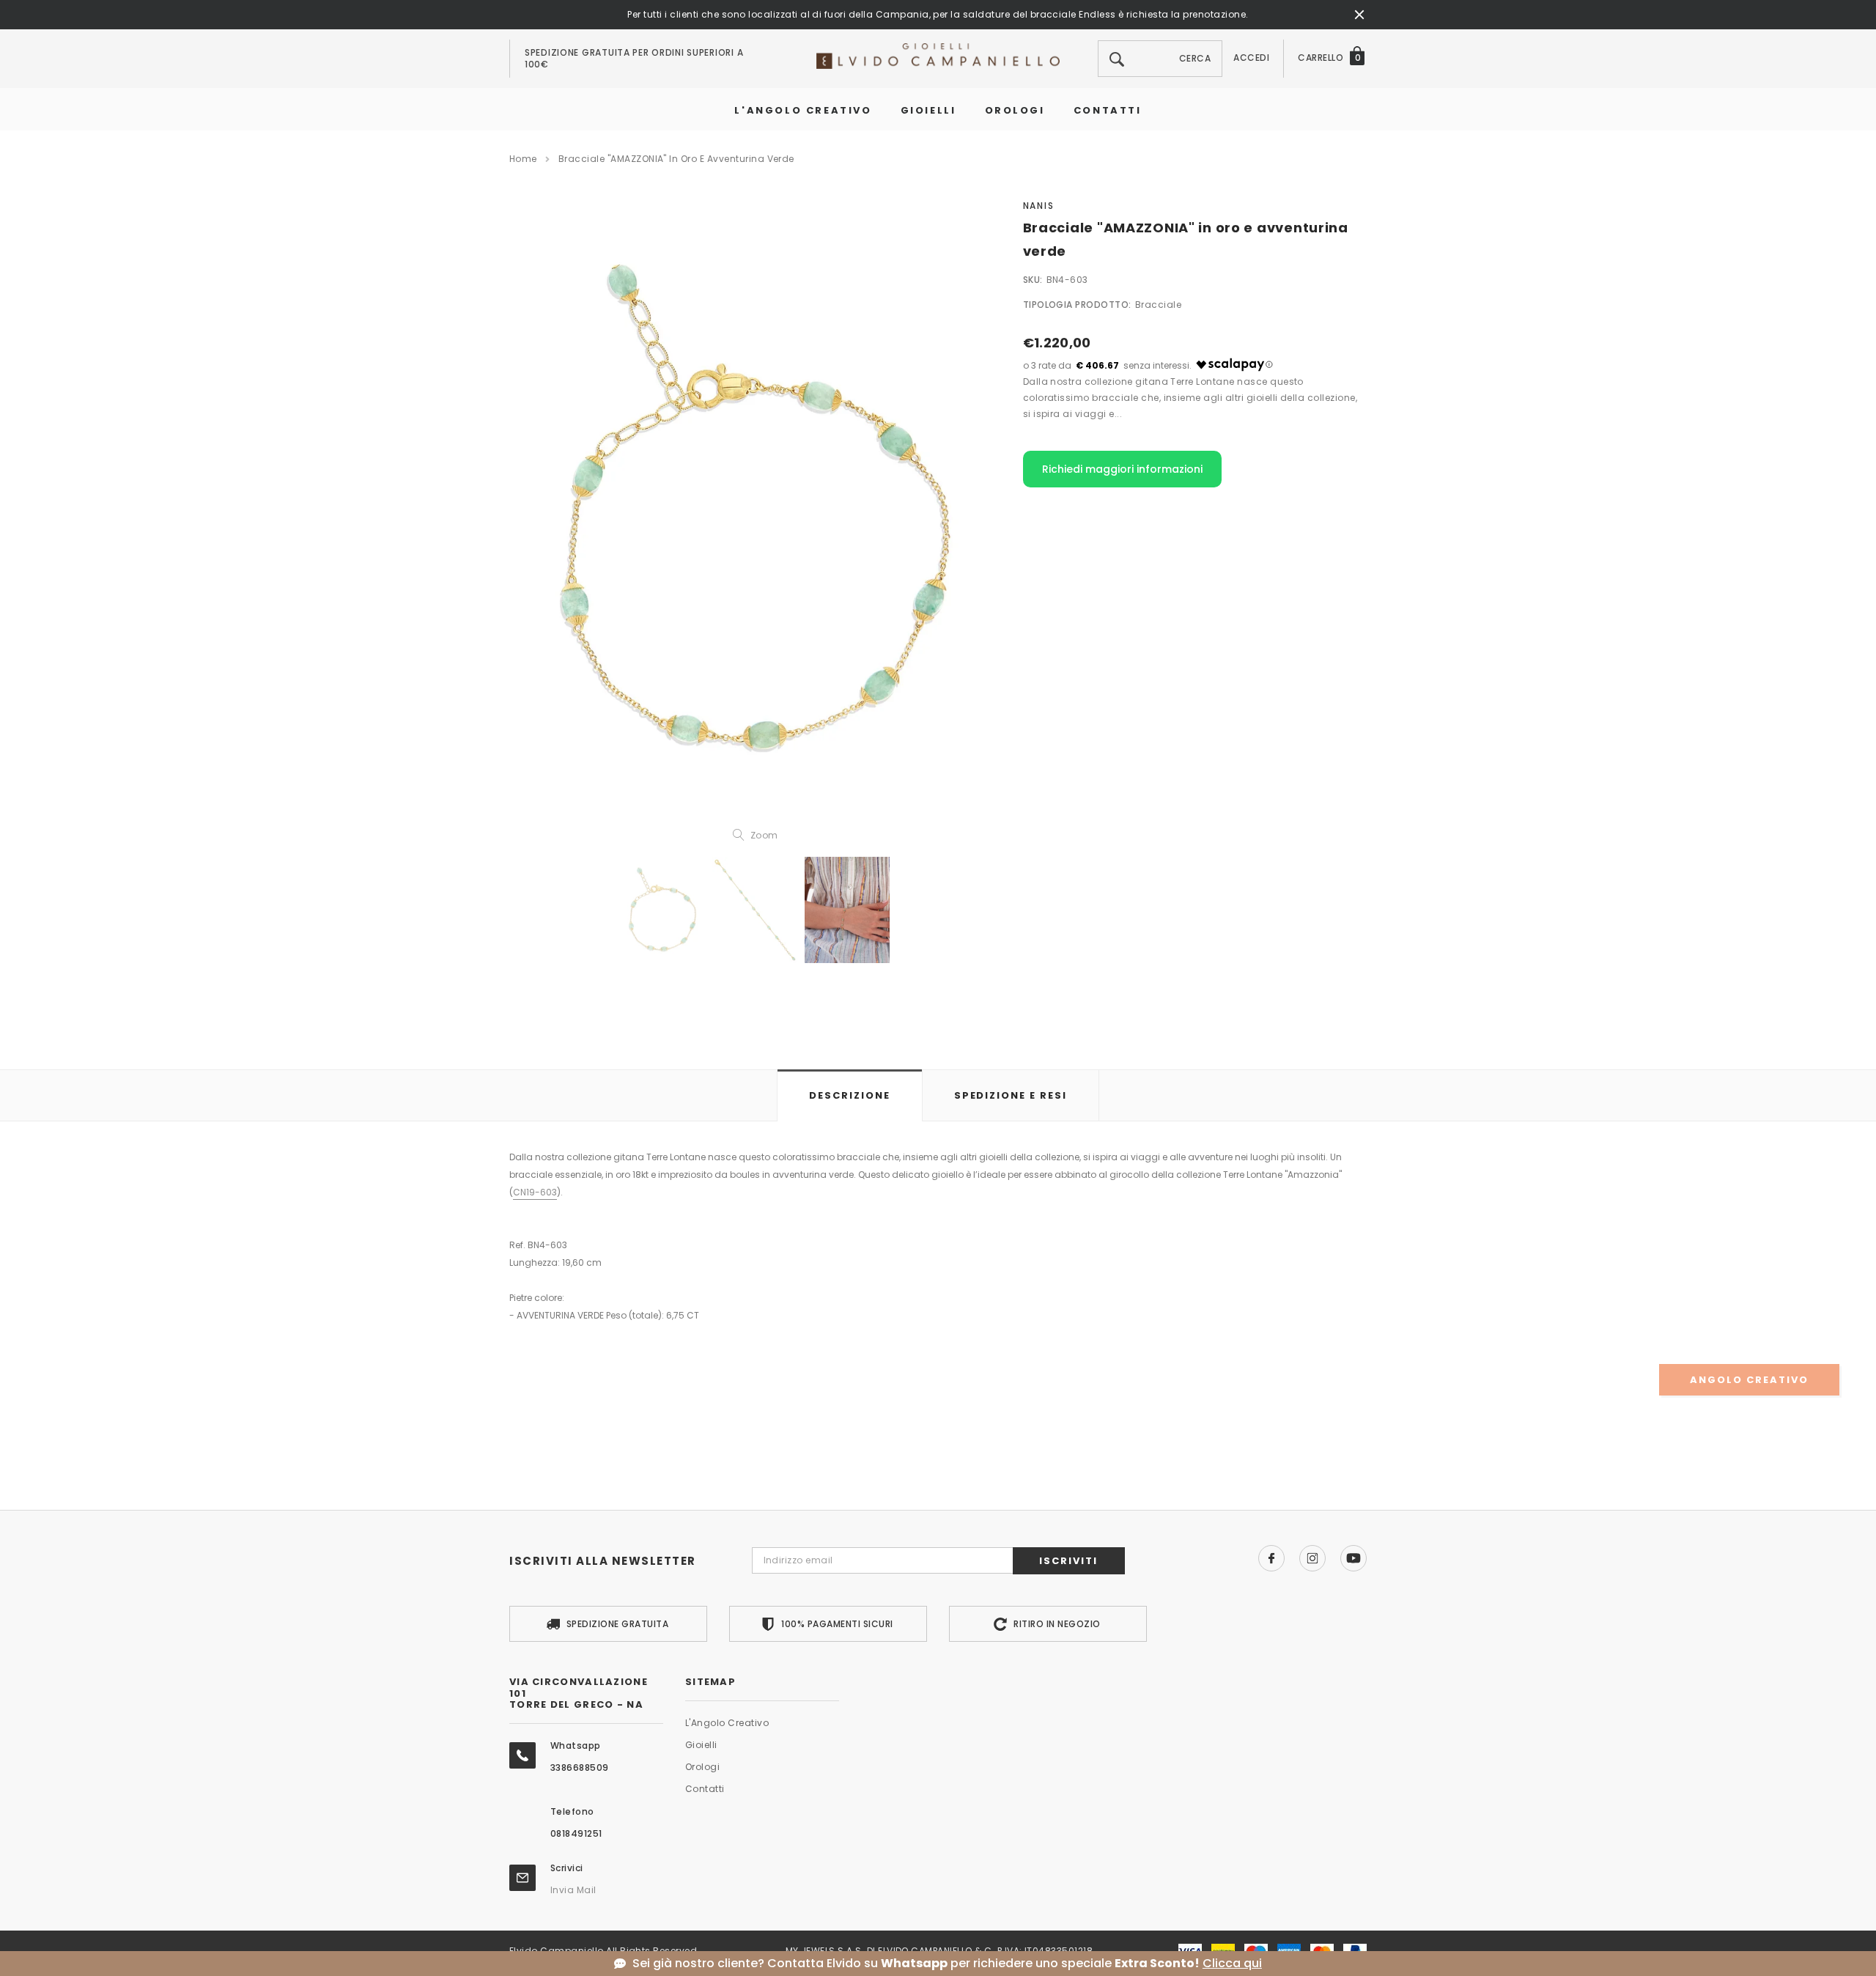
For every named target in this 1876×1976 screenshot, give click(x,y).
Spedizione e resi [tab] (1011, 1095)
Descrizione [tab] (849, 1095)
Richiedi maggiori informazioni (1122, 469)
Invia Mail (573, 1890)
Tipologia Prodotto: (1077, 305)
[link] (662, 910)
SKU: (1033, 280)
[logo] (938, 55)
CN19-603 (535, 1192)
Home (523, 159)
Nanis (1039, 206)
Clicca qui (1232, 1964)
